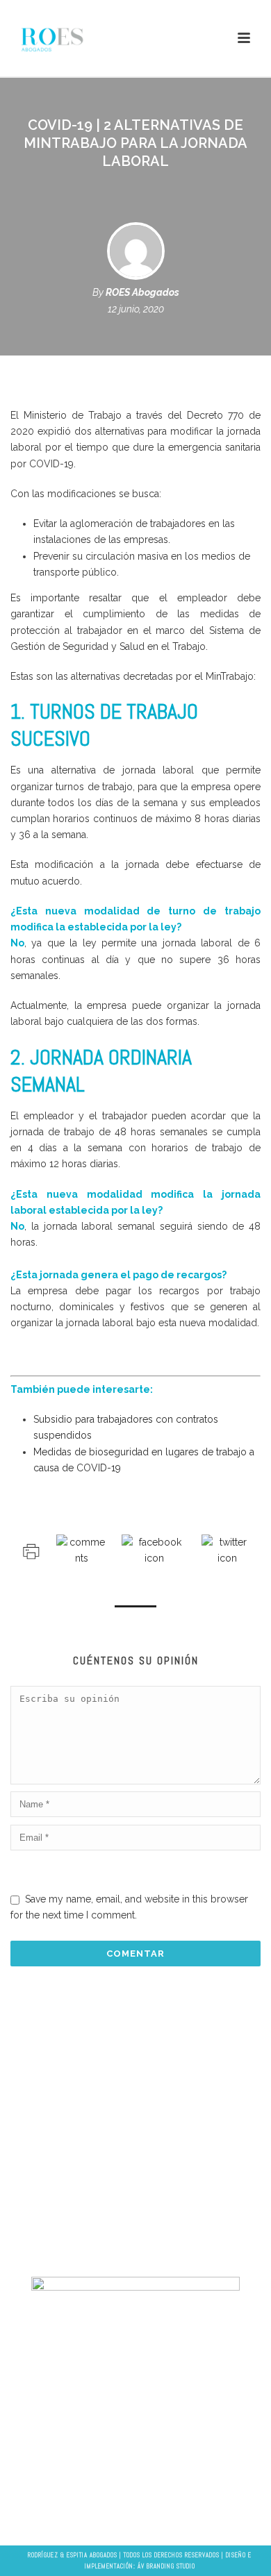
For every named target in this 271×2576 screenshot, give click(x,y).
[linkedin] (131, 2511)
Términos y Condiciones (132, 2225)
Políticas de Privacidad (132, 2202)
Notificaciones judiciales (132, 2179)
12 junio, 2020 (136, 309)
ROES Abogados (142, 292)
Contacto (132, 2248)
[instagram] (158, 2511)
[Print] (30, 1550)
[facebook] (104, 2511)
